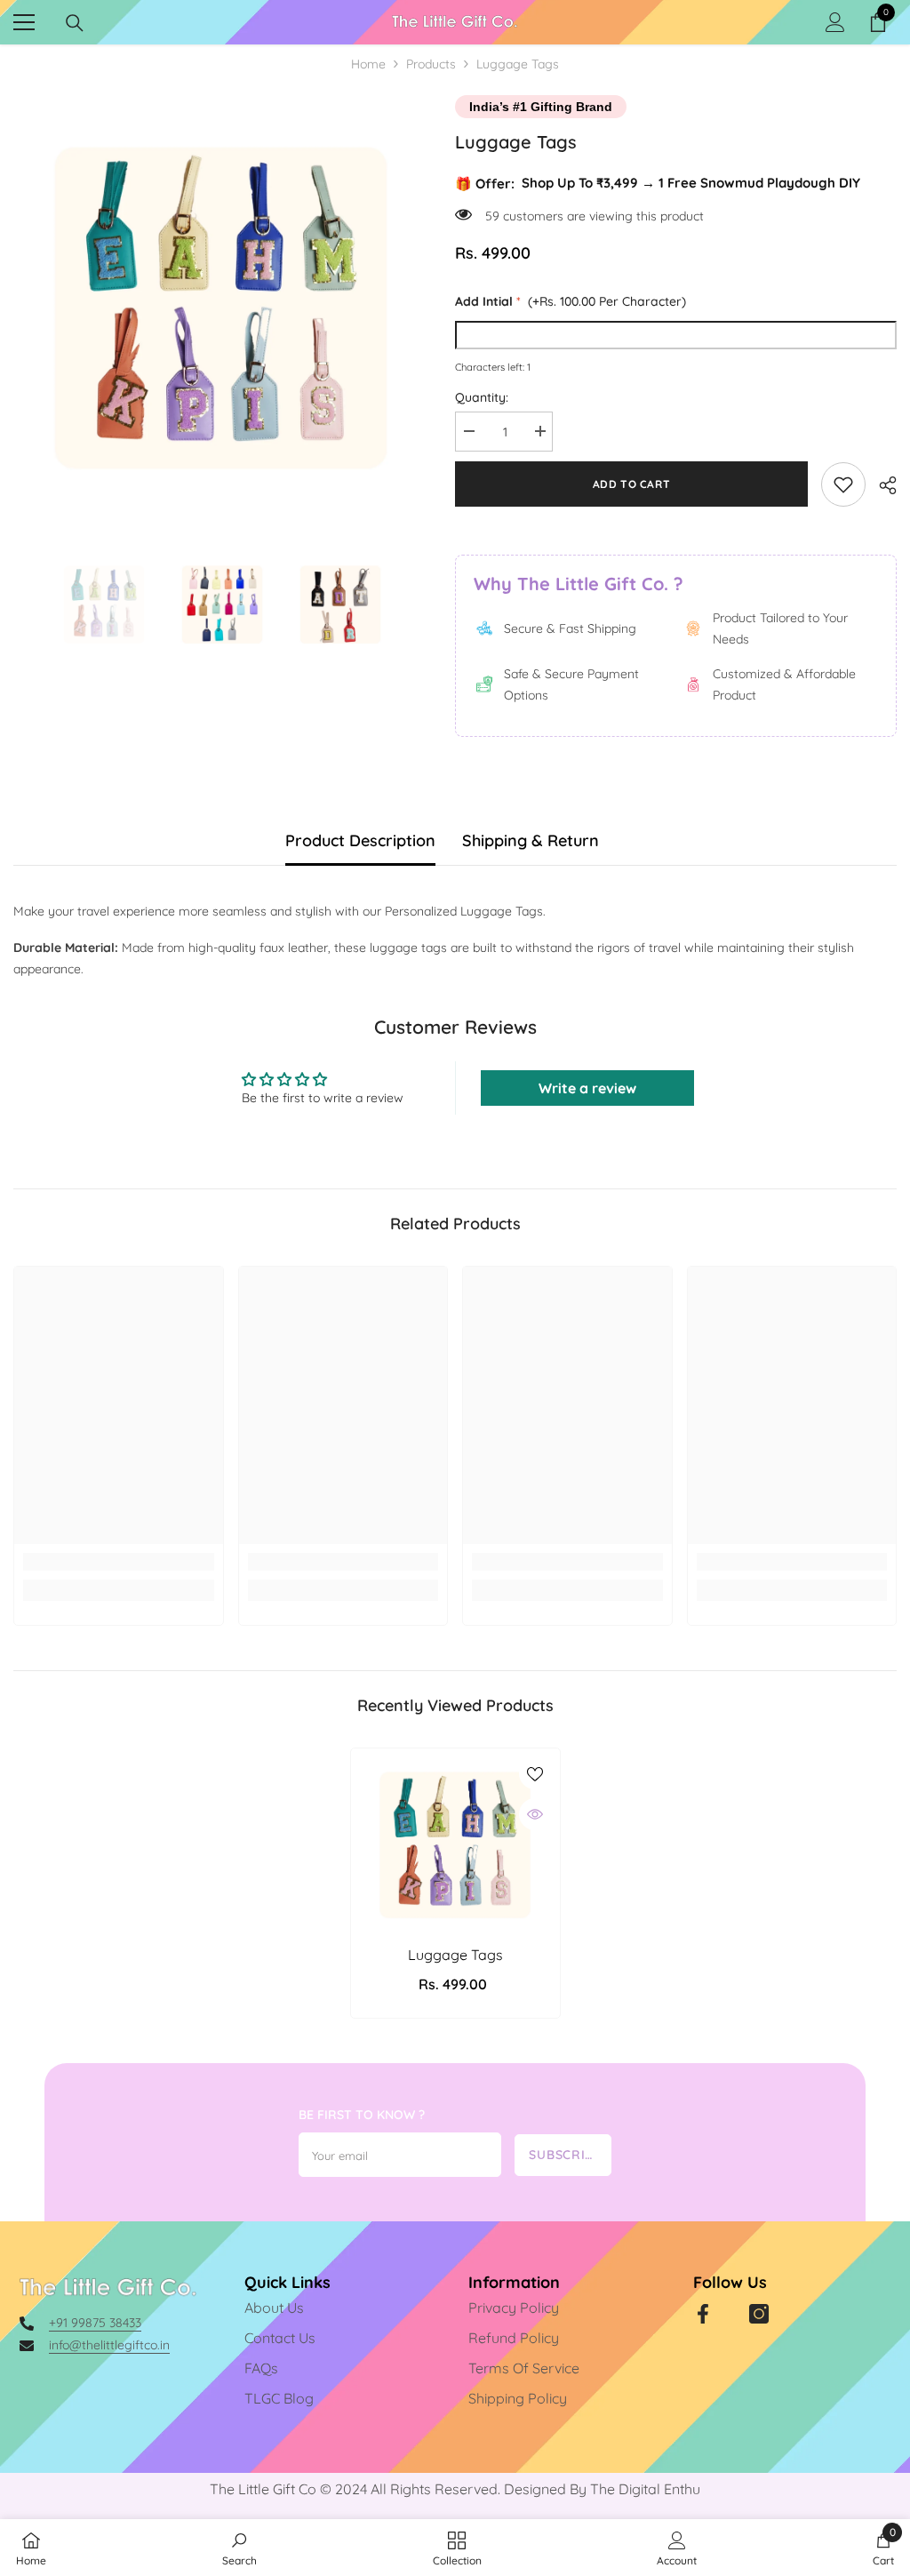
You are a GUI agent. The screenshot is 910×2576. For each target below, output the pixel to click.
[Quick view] (535, 1814)
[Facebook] (703, 2314)
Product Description (360, 840)
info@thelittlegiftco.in (109, 2345)
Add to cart (632, 484)
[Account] (835, 22)
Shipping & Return (531, 840)
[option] (221, 303)
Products (431, 64)
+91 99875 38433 (95, 2323)
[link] (843, 484)
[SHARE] (881, 485)
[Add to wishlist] (535, 1773)
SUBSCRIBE (565, 2155)
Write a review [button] (587, 1088)
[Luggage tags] (455, 1843)
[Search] (75, 23)
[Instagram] (759, 2314)
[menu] (24, 22)
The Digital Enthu (645, 2489)
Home (368, 64)
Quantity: (482, 397)
